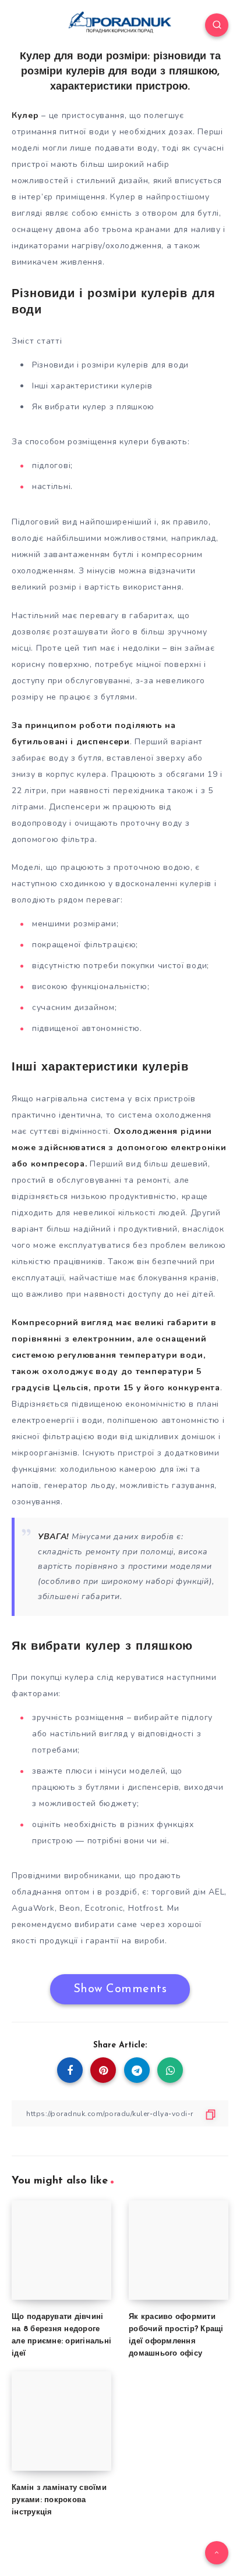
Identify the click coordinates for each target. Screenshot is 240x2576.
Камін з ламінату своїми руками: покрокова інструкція (59, 2500)
